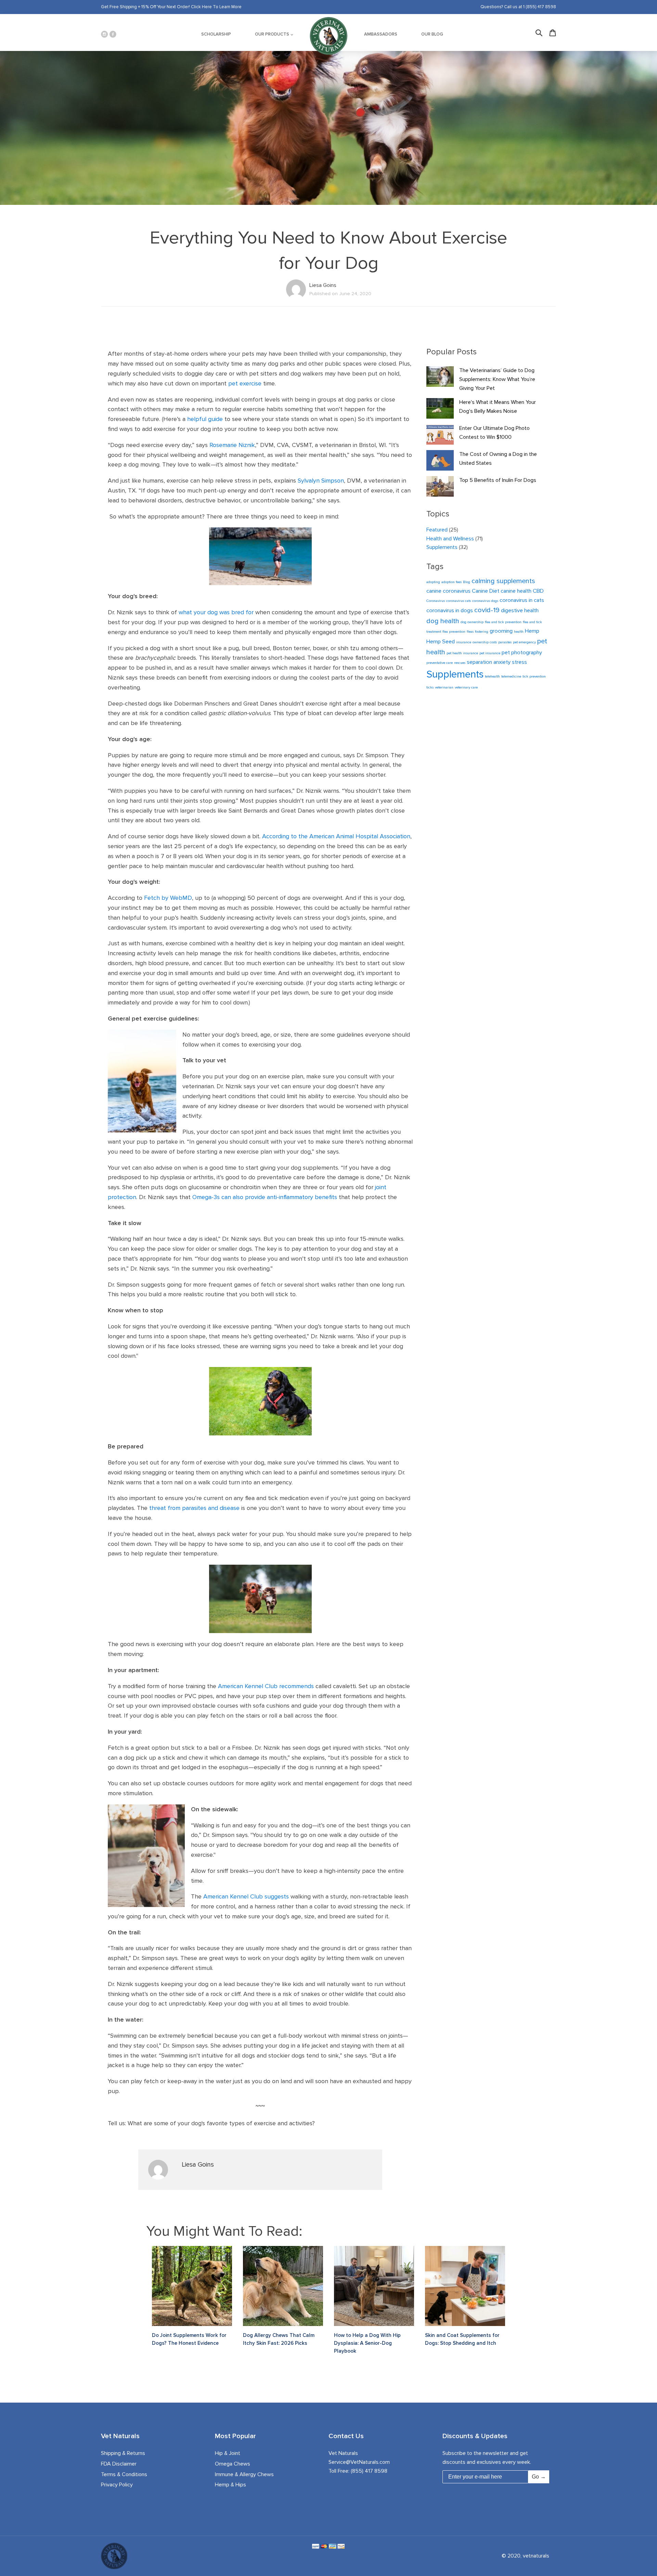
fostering (482, 632)
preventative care (440, 663)
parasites (505, 642)
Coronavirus (436, 601)
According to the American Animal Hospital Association (336, 836)
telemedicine (511, 676)
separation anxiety (489, 662)
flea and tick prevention (503, 622)
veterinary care (466, 687)
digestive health (520, 610)
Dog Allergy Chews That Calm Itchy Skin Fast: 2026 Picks (279, 2339)
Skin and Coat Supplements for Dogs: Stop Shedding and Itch (462, 2339)
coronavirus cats (459, 601)
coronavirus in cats (522, 600)
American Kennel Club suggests (246, 1896)
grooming (501, 631)
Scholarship (216, 34)
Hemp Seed (441, 642)
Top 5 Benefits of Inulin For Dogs (498, 480)
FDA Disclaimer (119, 2464)
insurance (464, 642)
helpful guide (205, 419)
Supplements (442, 547)
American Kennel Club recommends (266, 1686)
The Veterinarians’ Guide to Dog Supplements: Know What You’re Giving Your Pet (497, 379)
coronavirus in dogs (450, 610)
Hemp (532, 631)
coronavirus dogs (485, 601)
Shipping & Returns (123, 2453)
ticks (430, 687)
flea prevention (454, 632)
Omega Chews (233, 2464)
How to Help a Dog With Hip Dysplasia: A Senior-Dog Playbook (367, 2343)
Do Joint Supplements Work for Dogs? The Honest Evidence (189, 2339)
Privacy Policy (117, 2485)
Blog (467, 582)
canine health (516, 591)
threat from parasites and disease (194, 1508)
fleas (470, 632)
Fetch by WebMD (168, 898)
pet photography (522, 653)
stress (519, 662)
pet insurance (490, 653)
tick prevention (534, 676)
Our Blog (432, 34)
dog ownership (472, 622)
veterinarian (444, 687)
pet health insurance (462, 653)
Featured (437, 530)
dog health (443, 621)
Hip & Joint (228, 2453)
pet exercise (245, 383)
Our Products (272, 34)
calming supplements (503, 581)
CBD (538, 591)
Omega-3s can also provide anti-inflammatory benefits (265, 1197)
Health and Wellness (450, 539)
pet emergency (524, 642)
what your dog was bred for (216, 612)
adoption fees (452, 582)
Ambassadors (381, 34)
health (519, 632)
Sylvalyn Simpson (321, 481)
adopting (433, 582)
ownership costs (485, 642)
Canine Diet (486, 591)
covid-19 (487, 610)
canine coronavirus (448, 591)
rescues (460, 663)
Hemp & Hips (230, 2485)
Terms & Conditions (124, 2474)
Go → (539, 2477)
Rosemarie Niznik (232, 445)
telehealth (492, 676)
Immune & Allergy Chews (244, 2474)
